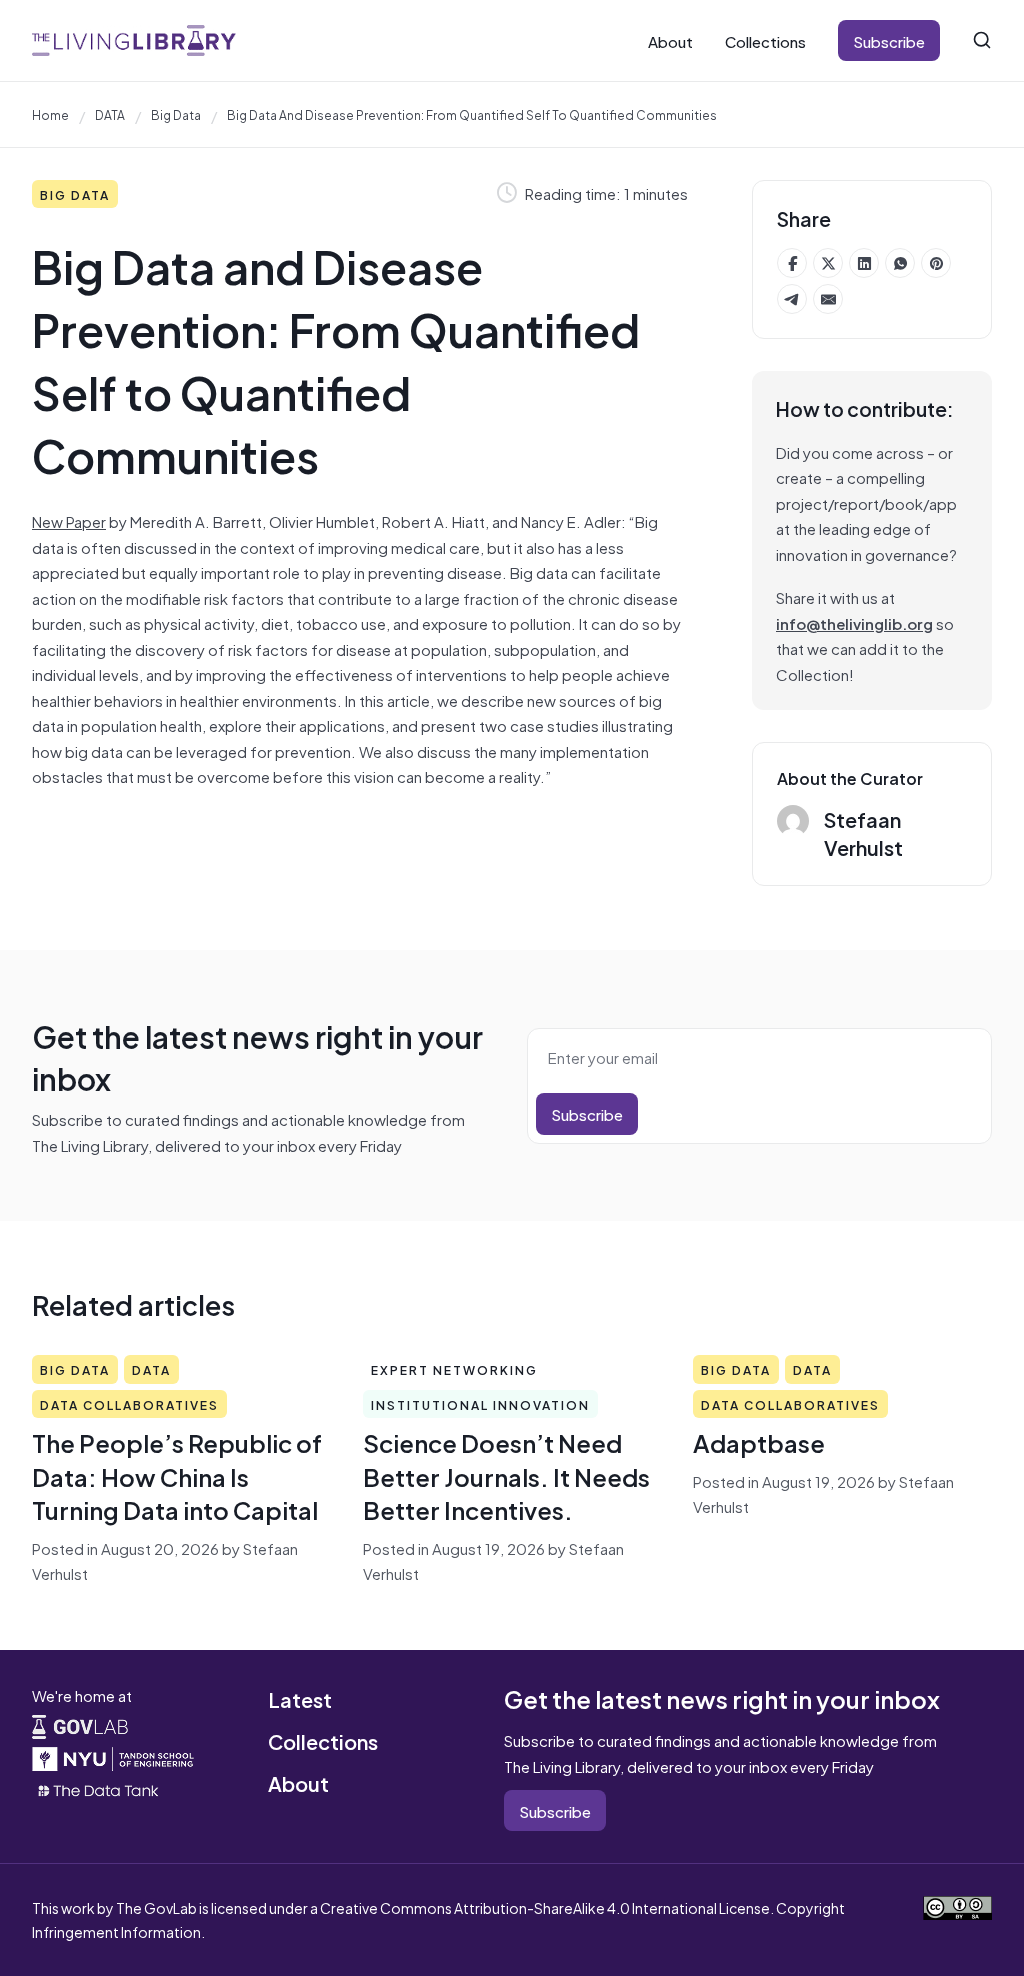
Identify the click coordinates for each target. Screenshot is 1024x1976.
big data (176, 114)
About (670, 40)
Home (50, 114)
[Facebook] (792, 263)
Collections (765, 40)
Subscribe (889, 40)
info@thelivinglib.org (854, 622)
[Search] (982, 40)
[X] (828, 263)
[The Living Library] (134, 40)
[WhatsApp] (900, 263)
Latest (300, 1698)
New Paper (69, 520)
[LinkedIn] (864, 263)
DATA (110, 114)
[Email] (828, 299)
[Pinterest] (936, 263)
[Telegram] (792, 299)
